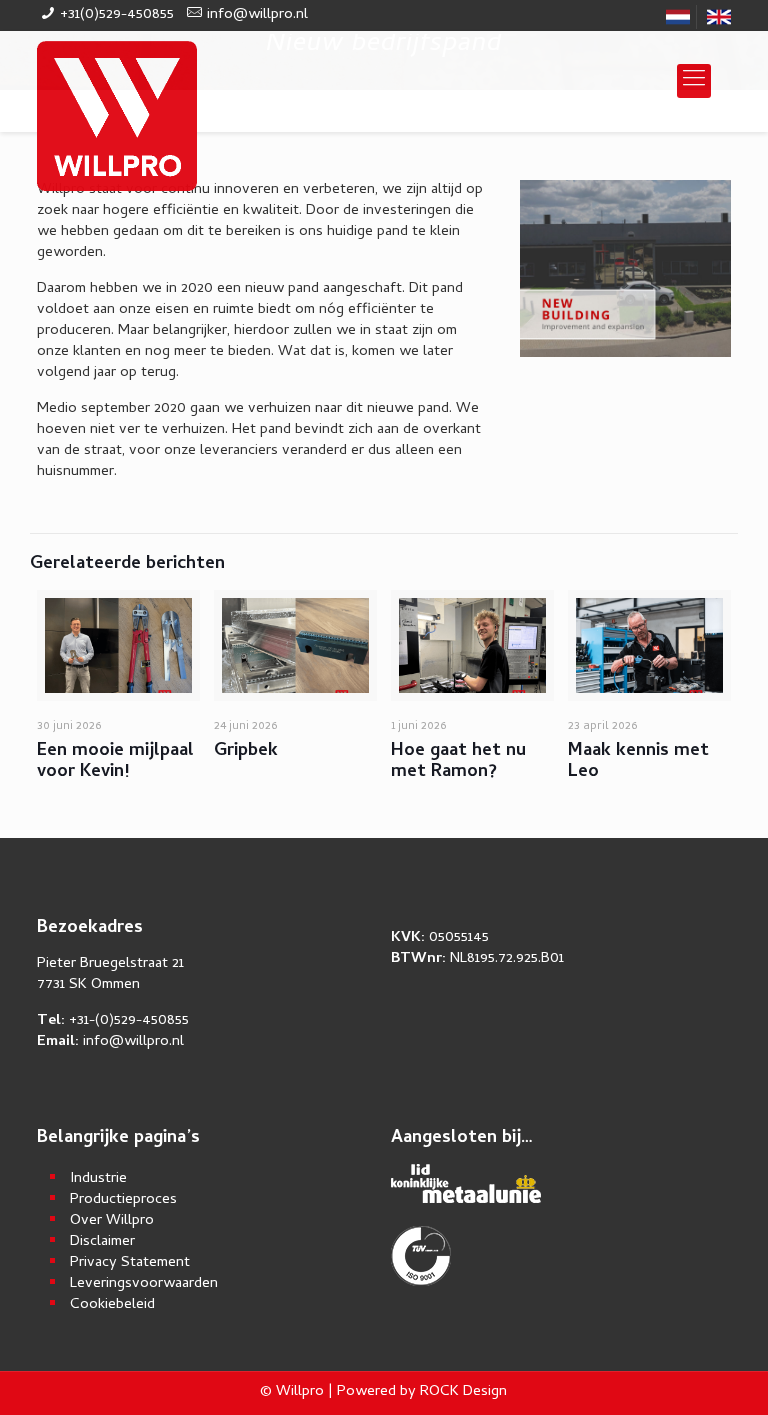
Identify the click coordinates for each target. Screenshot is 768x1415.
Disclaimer (102, 1242)
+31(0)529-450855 (117, 15)
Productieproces (123, 1200)
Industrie (98, 1179)
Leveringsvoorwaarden (144, 1284)
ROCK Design (463, 1392)
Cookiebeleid (112, 1305)
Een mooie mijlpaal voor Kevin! (115, 762)
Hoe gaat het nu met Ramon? (458, 762)
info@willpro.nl (257, 15)
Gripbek (246, 751)
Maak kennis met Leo (638, 762)
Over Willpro (112, 1221)
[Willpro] (117, 116)
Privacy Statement (130, 1263)
